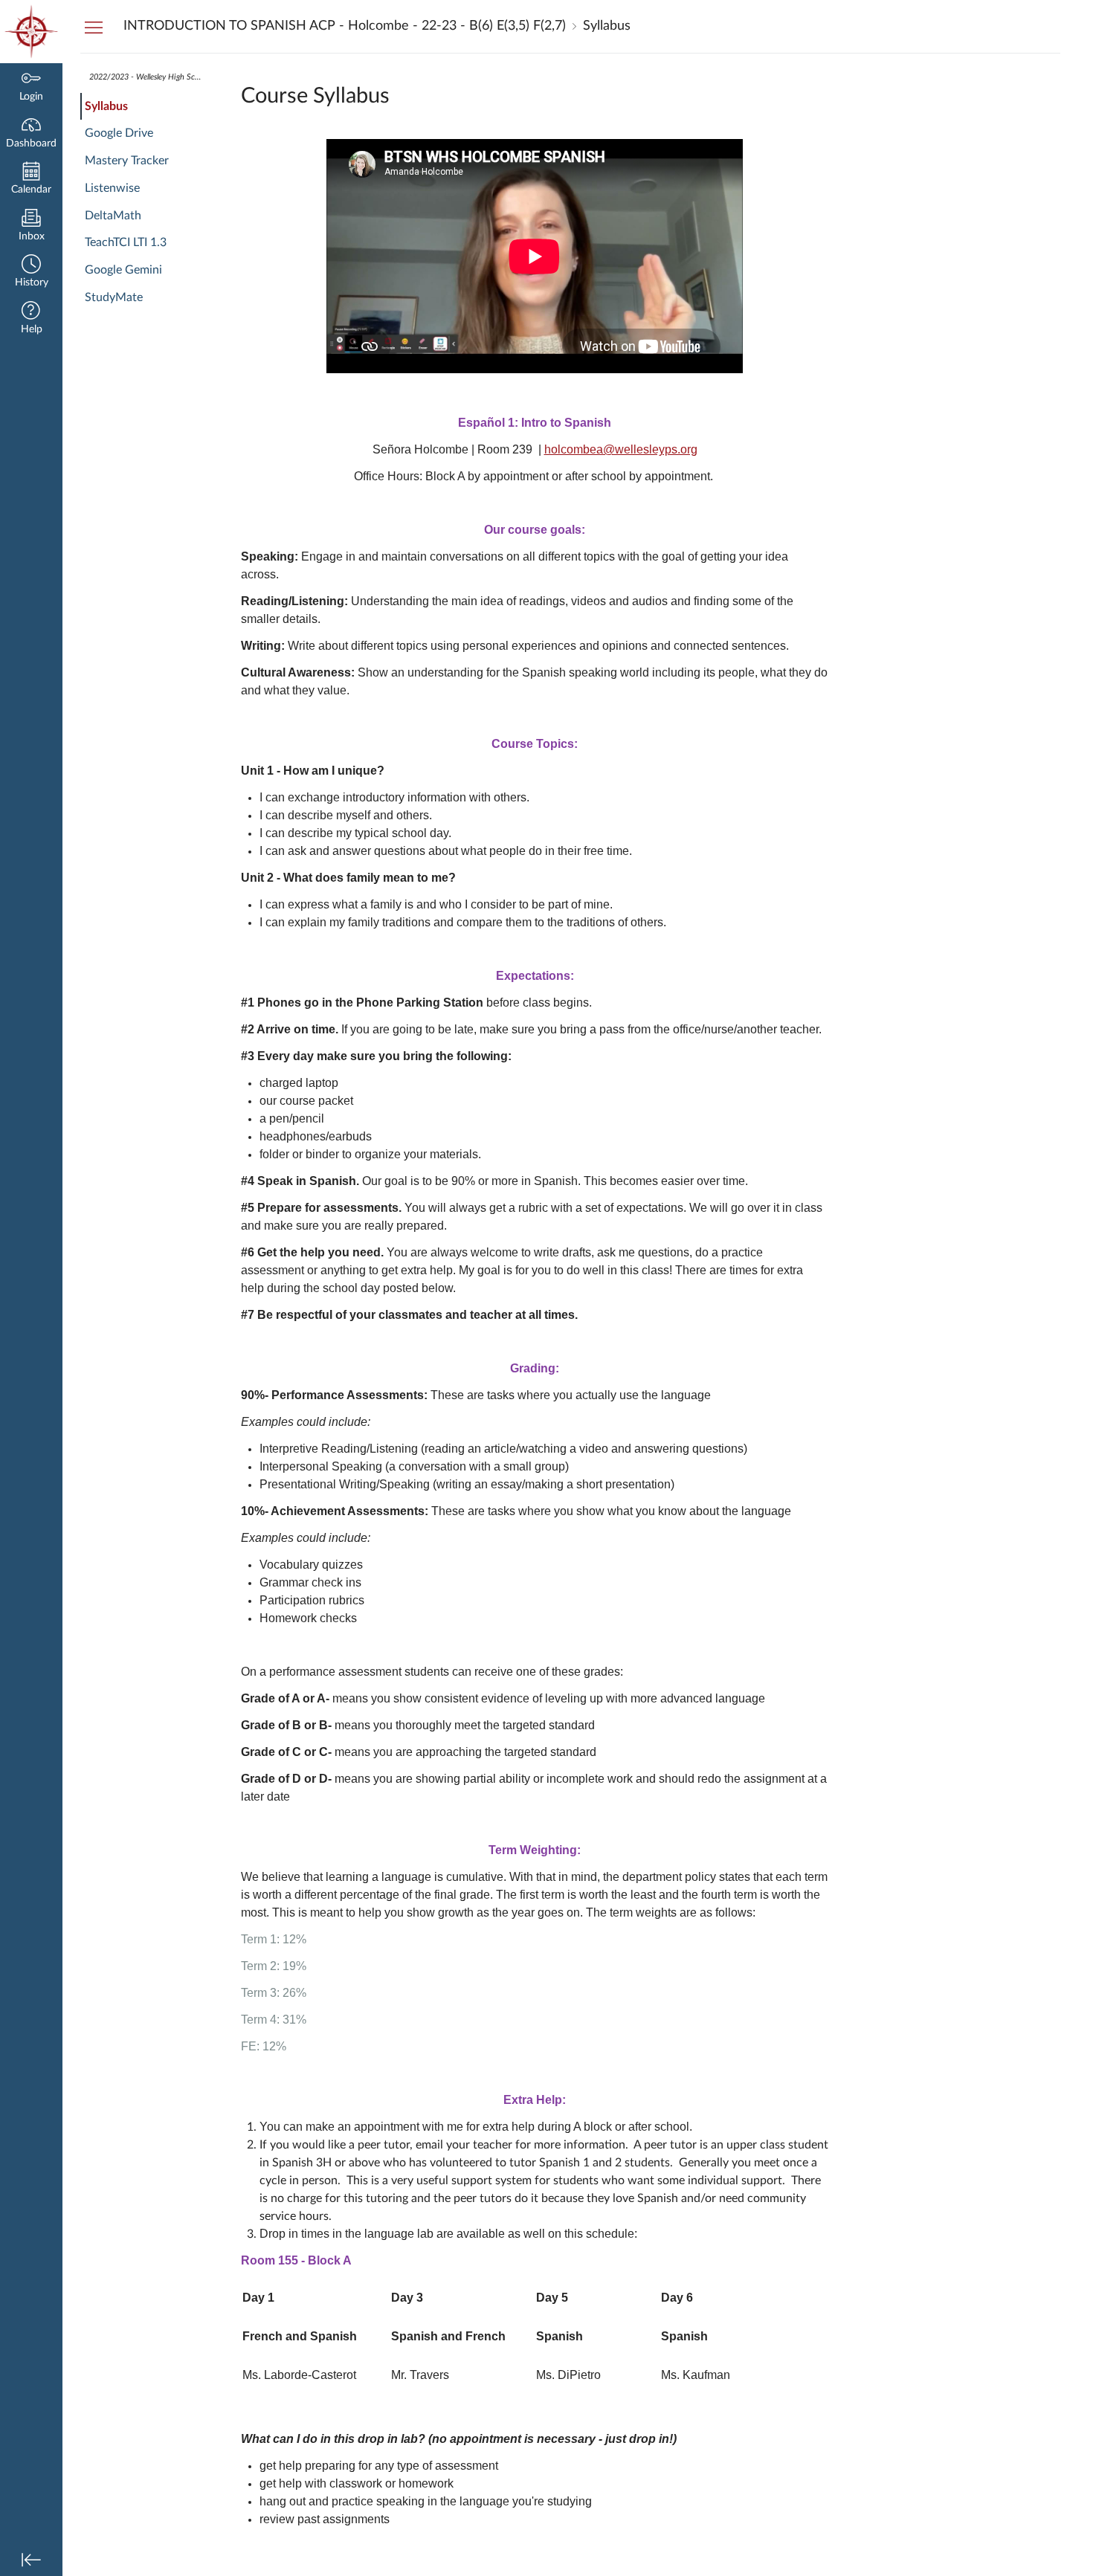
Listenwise (112, 188)
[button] (31, 272)
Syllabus (106, 106)
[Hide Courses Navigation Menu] (94, 27)
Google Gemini (123, 270)
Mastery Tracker (127, 161)
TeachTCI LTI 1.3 (126, 242)
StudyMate (114, 297)
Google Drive (119, 133)
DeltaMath (113, 216)
